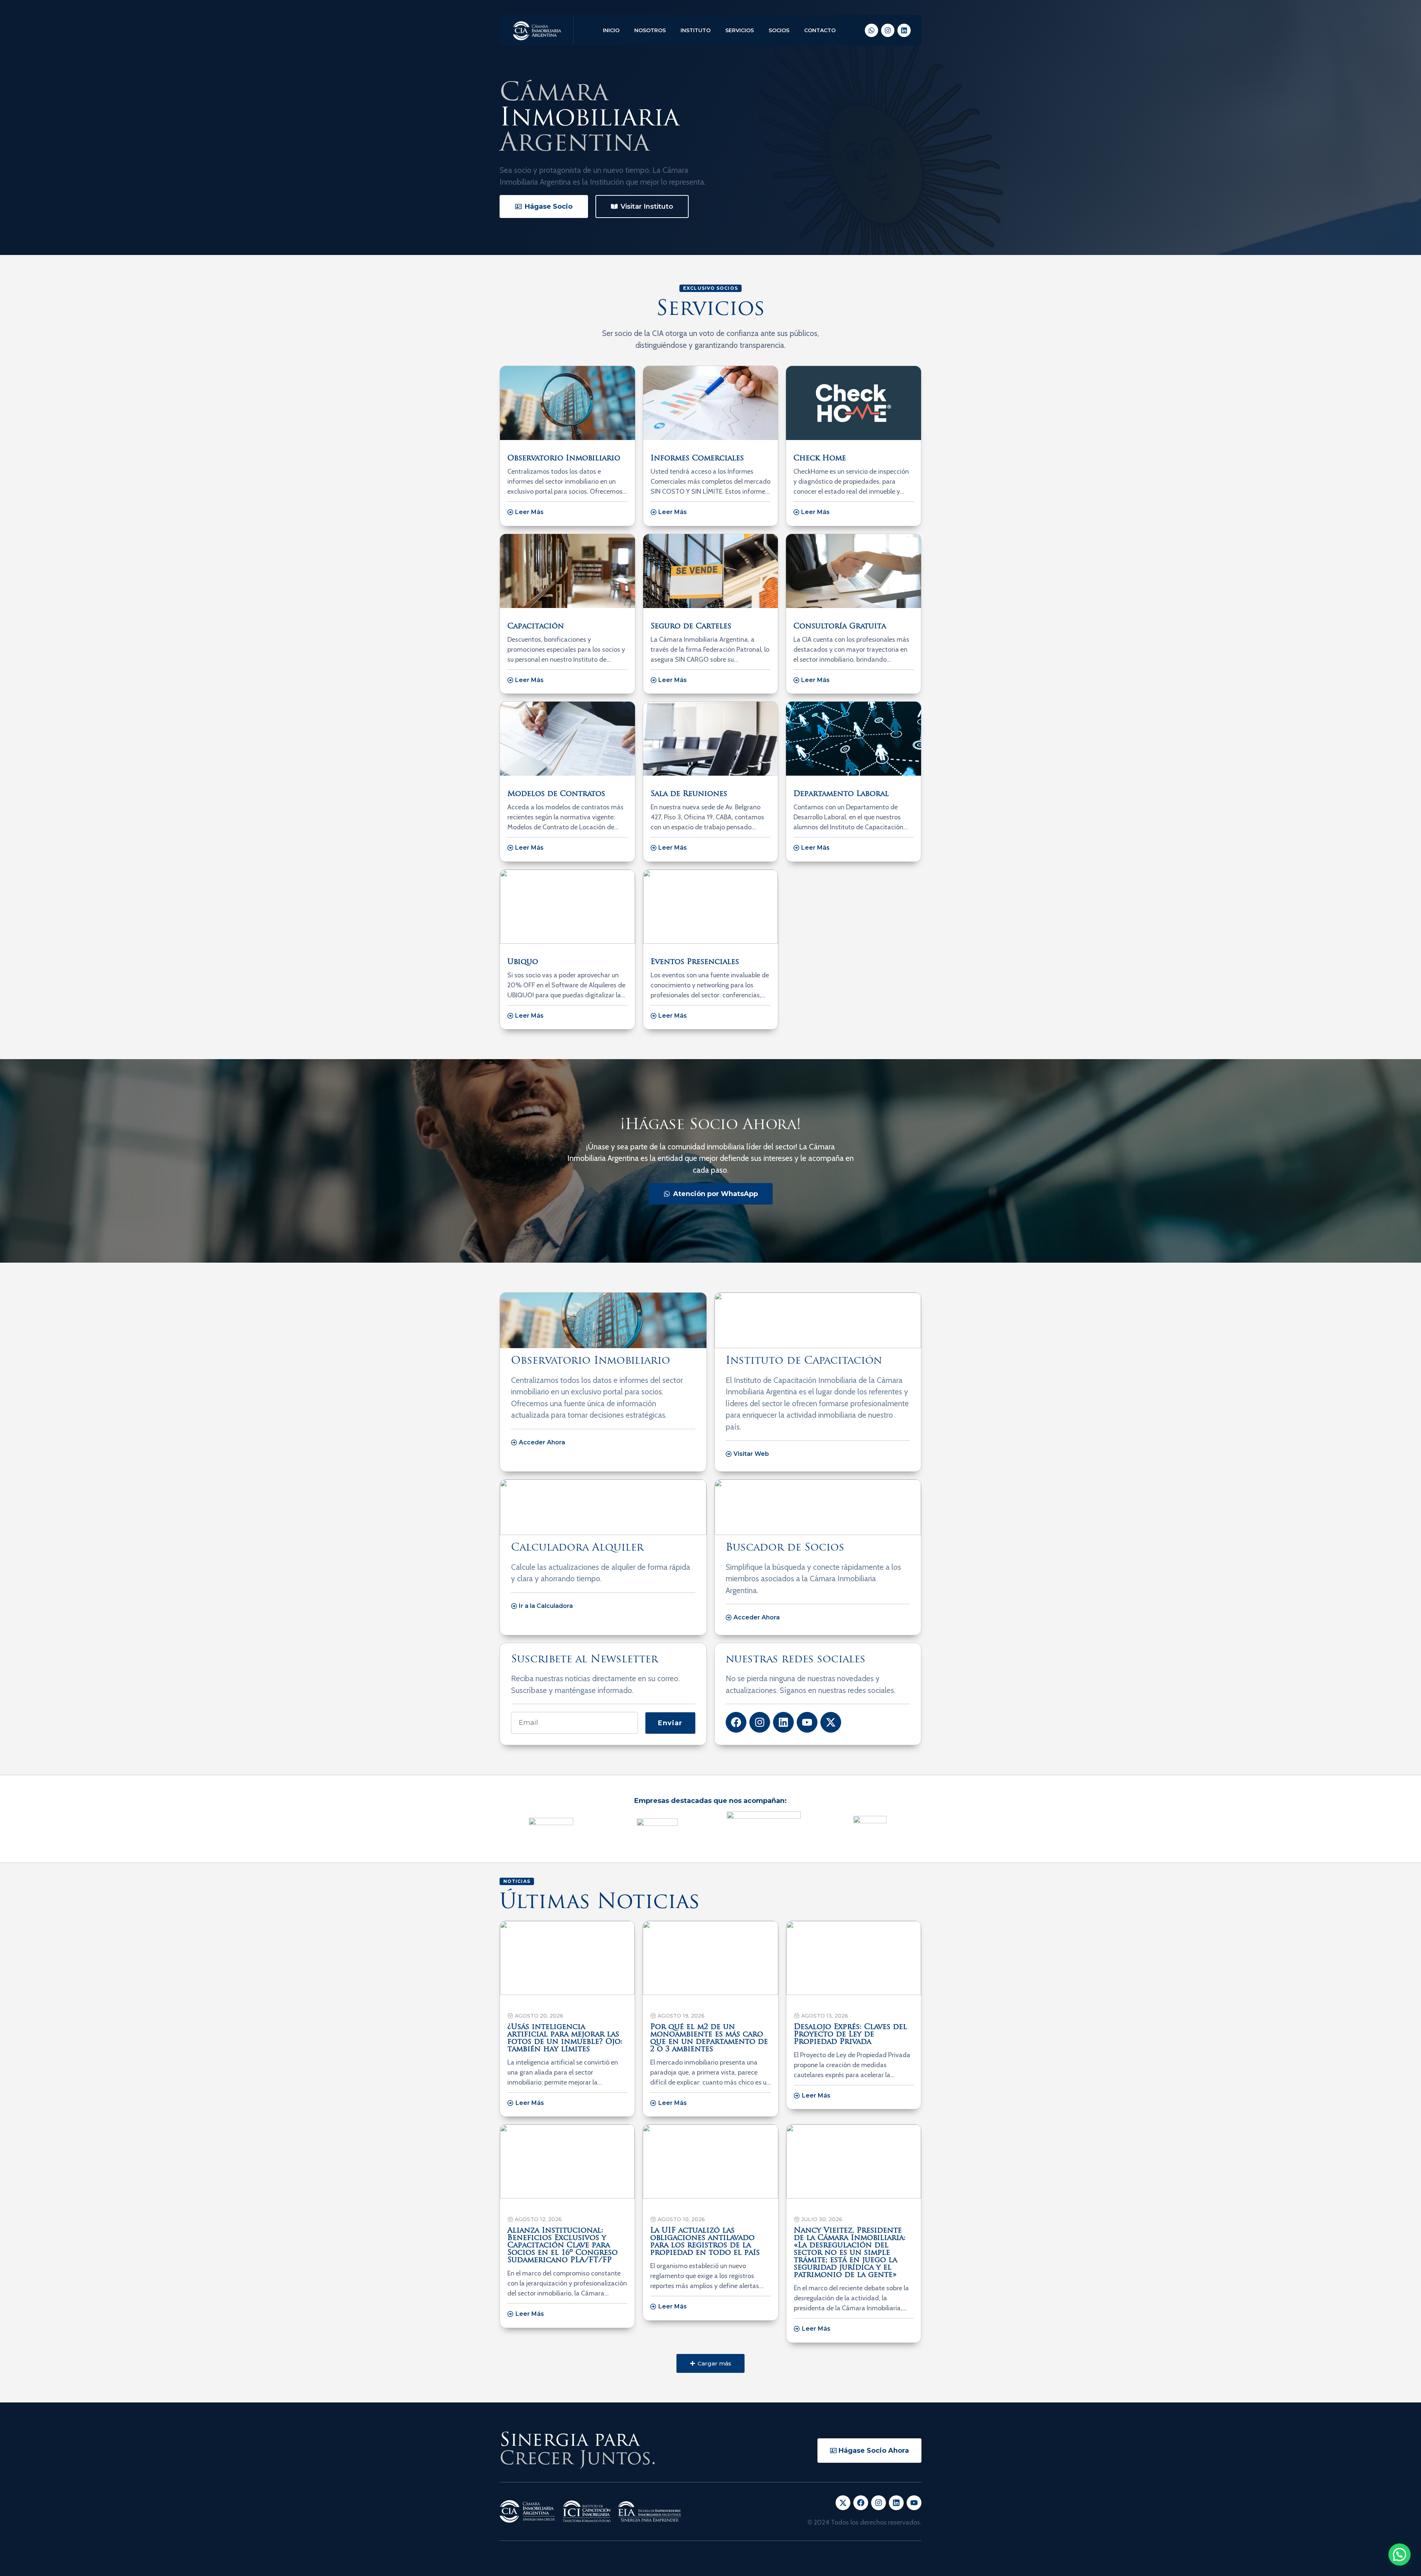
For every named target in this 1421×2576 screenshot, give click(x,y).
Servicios (740, 30)
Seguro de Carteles (691, 627)
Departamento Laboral (841, 794)
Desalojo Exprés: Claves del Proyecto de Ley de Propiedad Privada (850, 2035)
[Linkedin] (904, 30)
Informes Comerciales (697, 459)
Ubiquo (523, 962)
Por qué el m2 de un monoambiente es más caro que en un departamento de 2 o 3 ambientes (709, 2038)
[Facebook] (736, 1722)
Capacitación (536, 627)
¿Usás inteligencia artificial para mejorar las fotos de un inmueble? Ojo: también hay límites (565, 2038)
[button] (710, 2363)
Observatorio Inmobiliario (564, 459)
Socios (779, 30)
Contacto (820, 30)
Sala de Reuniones (689, 794)
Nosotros (650, 30)
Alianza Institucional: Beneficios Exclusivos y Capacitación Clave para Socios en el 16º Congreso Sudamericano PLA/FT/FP (562, 2246)
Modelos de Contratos (556, 794)
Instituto (696, 30)
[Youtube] (807, 1722)
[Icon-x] (843, 2503)
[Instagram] (888, 30)
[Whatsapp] (871, 30)
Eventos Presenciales (695, 962)
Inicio (611, 30)
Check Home (820, 459)
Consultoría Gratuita (840, 627)
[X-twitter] (831, 1722)
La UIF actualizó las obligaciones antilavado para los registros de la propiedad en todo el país (705, 2242)
